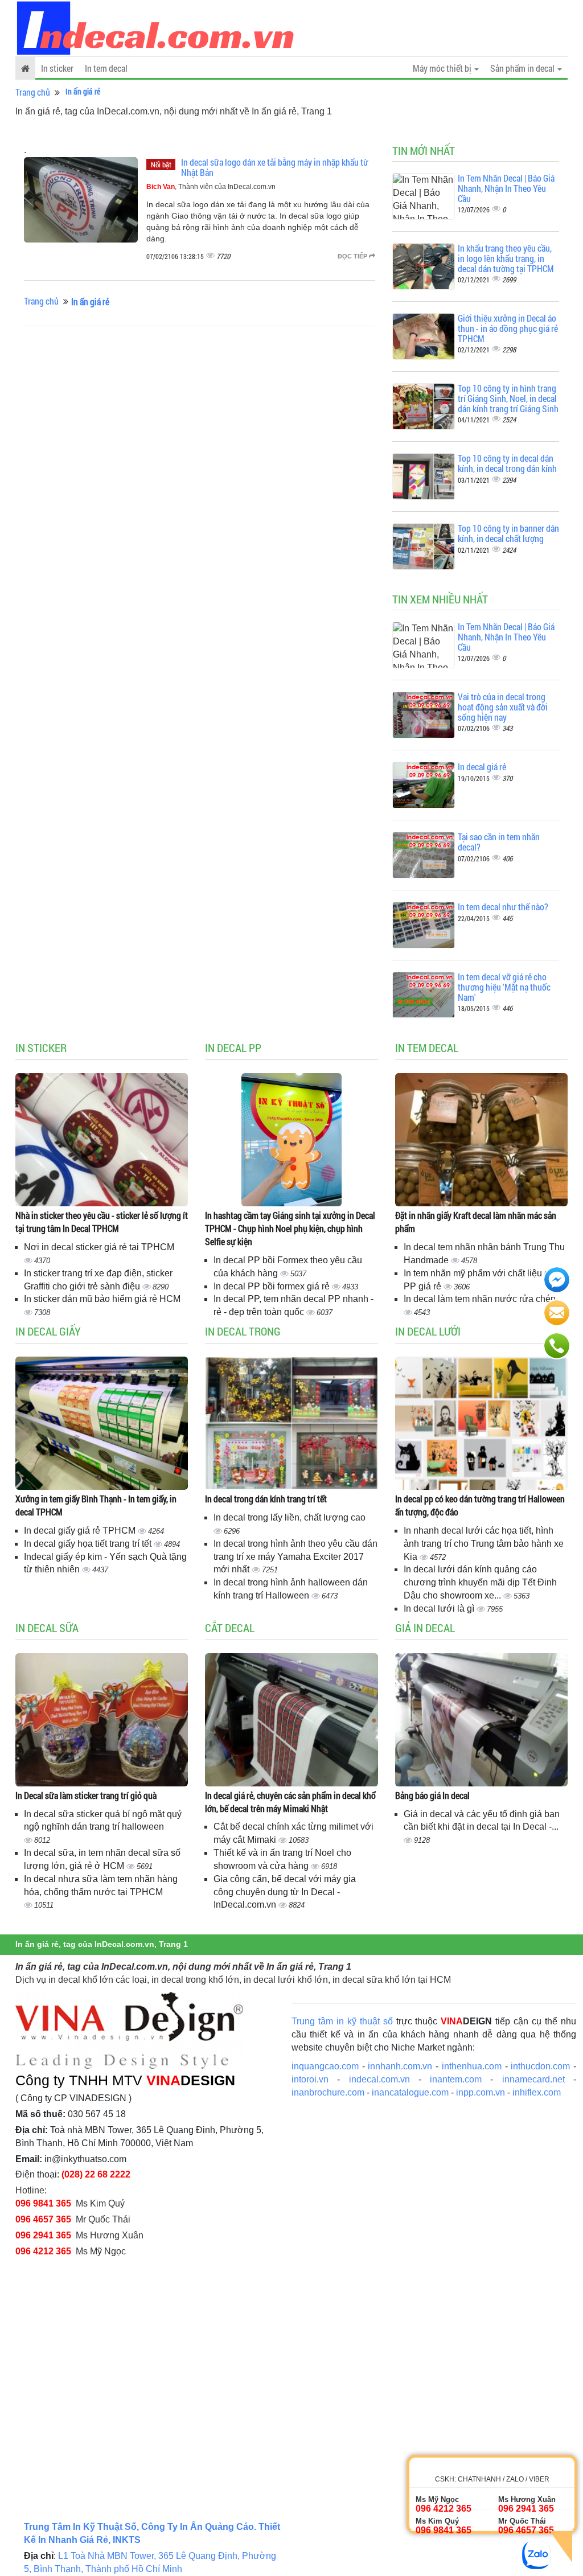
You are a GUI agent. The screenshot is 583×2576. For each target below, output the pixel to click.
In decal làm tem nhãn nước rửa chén (480, 1299)
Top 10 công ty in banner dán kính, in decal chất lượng (508, 533)
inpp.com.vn (481, 2092)
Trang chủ (33, 92)
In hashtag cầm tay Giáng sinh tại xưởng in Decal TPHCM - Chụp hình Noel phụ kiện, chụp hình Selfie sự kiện (290, 1228)
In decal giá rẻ (482, 767)
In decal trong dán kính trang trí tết (266, 1499)
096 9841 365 (43, 2203)
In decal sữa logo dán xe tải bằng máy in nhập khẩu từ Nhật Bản (275, 167)
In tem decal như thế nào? (503, 907)
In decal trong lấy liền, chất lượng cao (290, 1517)
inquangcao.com (325, 2066)
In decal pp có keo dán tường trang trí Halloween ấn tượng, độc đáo (480, 1505)
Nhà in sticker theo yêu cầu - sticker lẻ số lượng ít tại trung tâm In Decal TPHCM (102, 1222)
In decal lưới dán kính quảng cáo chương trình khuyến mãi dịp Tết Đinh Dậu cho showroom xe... (480, 1582)
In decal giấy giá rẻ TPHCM (81, 1531)
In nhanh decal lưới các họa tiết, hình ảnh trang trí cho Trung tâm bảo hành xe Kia (484, 1544)
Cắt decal (230, 1628)
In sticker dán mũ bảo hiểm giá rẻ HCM (102, 1299)
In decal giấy (48, 1331)
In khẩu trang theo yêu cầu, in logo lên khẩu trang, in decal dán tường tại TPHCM (506, 258)
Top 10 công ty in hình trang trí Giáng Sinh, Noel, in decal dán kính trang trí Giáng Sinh (508, 398)
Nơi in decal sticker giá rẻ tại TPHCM (99, 1247)
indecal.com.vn (379, 2079)
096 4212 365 (43, 2251)
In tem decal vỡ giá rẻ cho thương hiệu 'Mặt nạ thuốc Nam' (504, 987)
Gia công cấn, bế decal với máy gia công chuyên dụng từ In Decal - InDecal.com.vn (285, 1892)
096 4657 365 (43, 2219)
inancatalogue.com (410, 2092)
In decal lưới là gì (440, 1609)
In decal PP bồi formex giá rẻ (273, 1286)
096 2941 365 (43, 2235)
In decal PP (233, 1047)
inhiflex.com (537, 2092)
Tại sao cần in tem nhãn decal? (499, 842)
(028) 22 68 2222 (96, 2174)
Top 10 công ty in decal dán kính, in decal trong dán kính (507, 463)
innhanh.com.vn (400, 2066)
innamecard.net (533, 2079)
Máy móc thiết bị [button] (443, 68)
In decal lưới (428, 1331)
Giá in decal (425, 1628)
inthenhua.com (472, 2066)
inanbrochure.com (328, 2092)
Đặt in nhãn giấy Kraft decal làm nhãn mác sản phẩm (476, 1222)
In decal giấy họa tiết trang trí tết (89, 1544)
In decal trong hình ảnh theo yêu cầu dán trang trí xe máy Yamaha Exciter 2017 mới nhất (295, 1557)
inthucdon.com (540, 2066)
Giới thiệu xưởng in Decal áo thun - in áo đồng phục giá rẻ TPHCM (508, 328)
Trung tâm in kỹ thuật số (342, 2021)
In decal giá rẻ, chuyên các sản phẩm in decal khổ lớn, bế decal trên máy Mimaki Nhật (290, 1802)
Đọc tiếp (353, 256)
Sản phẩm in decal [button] (523, 68)
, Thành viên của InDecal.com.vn (211, 187)
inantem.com (456, 2079)
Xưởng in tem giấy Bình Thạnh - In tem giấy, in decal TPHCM (96, 1505)
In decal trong (243, 1331)
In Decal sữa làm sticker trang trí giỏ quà (86, 1795)
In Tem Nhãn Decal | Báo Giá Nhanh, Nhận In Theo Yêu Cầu (506, 188)
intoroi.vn (310, 2079)
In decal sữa (47, 1628)
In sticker (57, 68)
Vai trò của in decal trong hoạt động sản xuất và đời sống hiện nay (503, 706)
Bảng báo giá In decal (432, 1795)
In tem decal (106, 68)
